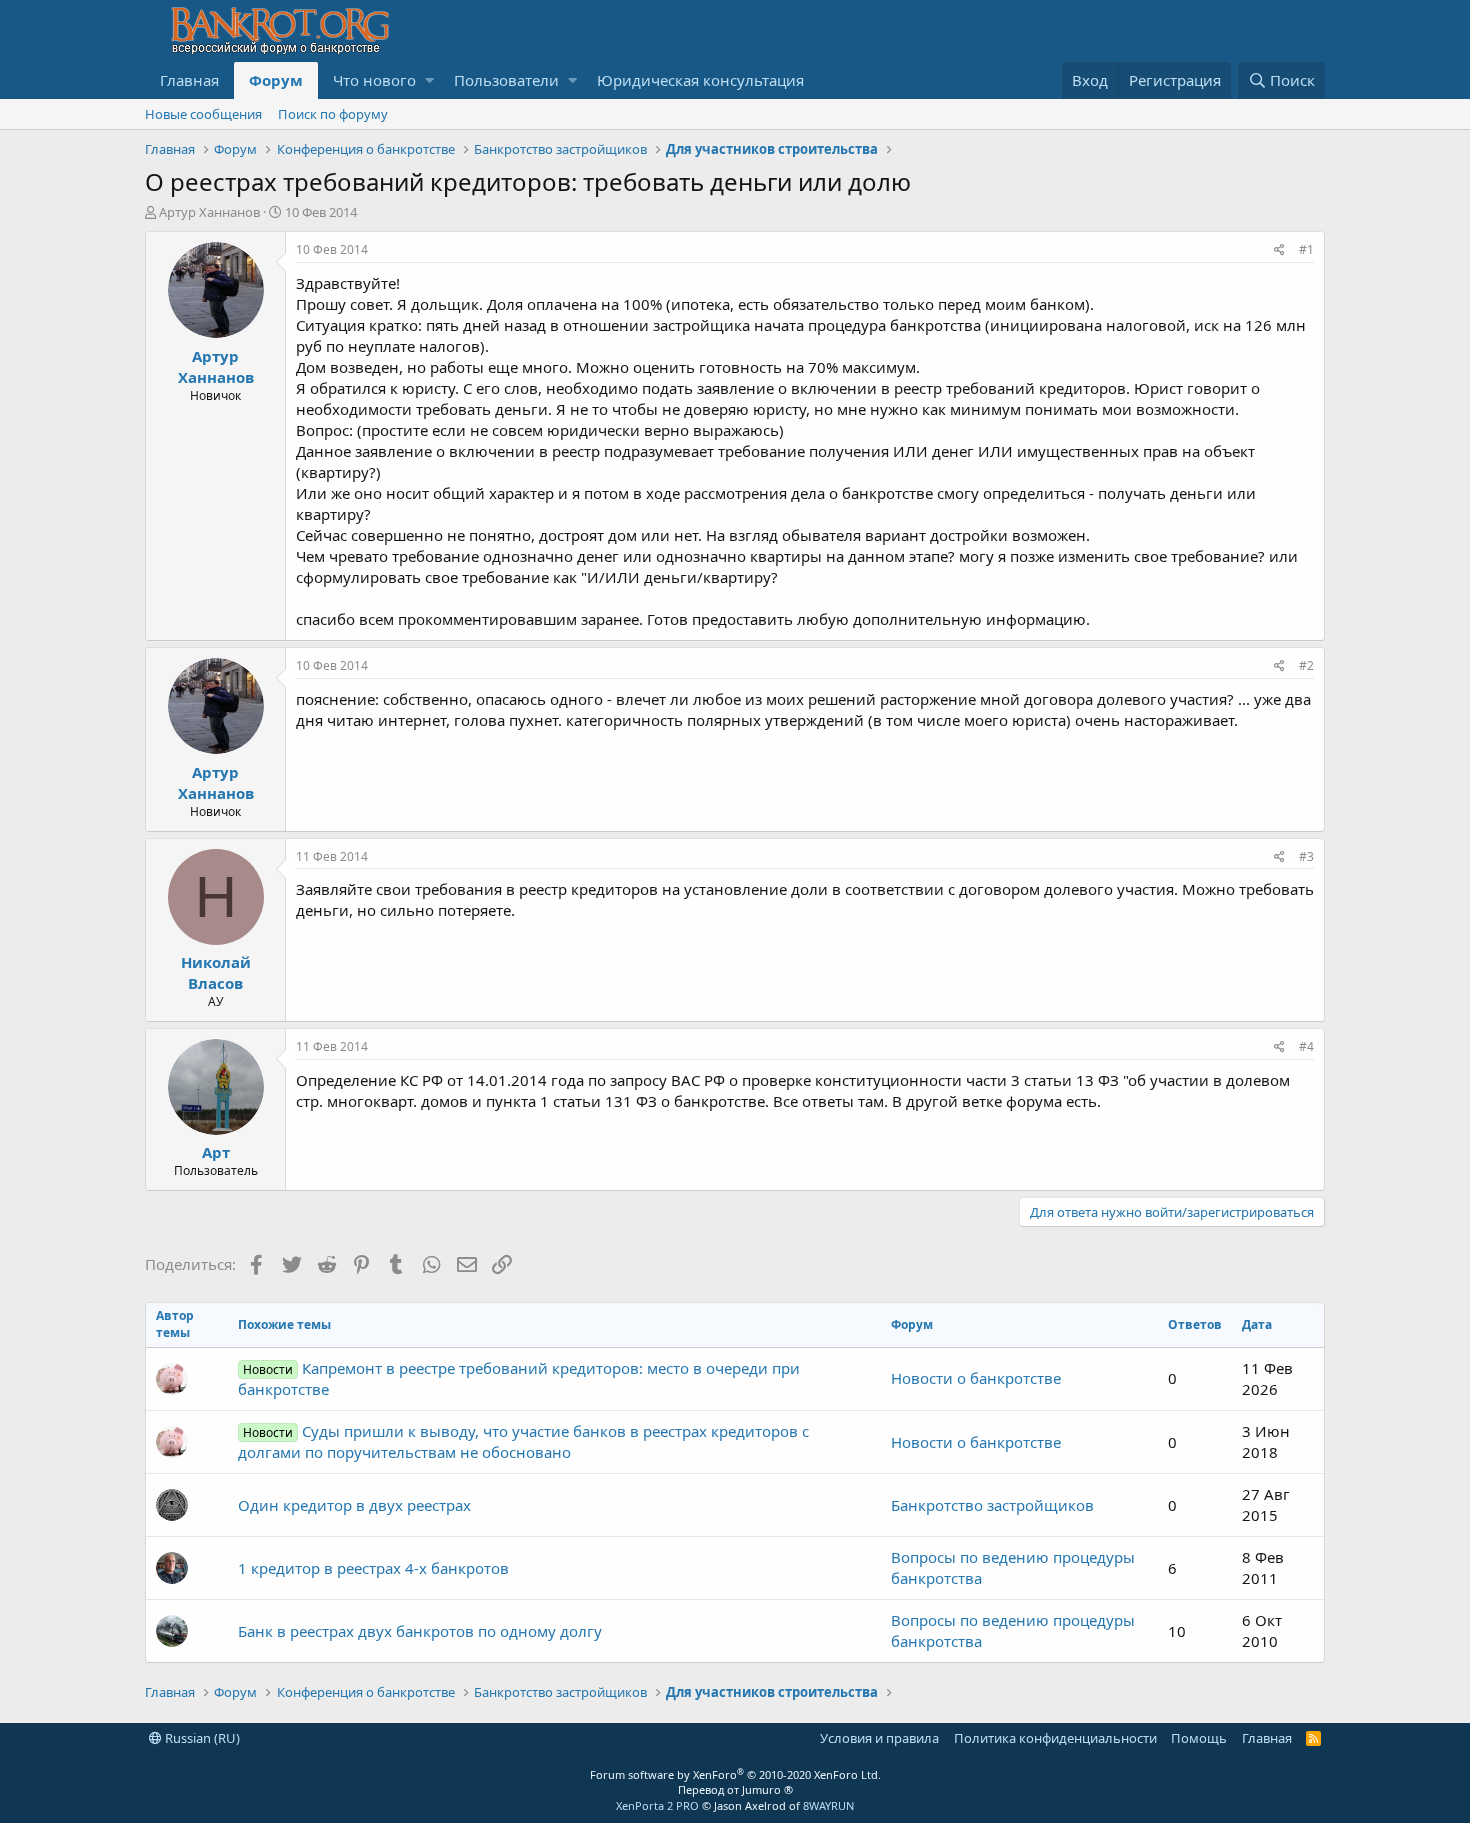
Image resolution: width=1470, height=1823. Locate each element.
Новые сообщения (203, 114)
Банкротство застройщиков (992, 1505)
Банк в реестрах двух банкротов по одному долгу (420, 1631)
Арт (216, 1152)
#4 (1306, 1046)
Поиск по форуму (333, 114)
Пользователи (506, 80)
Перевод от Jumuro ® (735, 1789)
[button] (429, 80)
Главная (189, 80)
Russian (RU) (201, 1738)
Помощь (1199, 1738)
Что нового (374, 80)
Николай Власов (216, 972)
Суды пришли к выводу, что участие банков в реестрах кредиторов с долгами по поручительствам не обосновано (523, 1441)
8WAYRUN (828, 1805)
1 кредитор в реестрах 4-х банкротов (373, 1568)
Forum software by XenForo (735, 1774)
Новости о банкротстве (976, 1378)
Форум (276, 80)
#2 (1306, 665)
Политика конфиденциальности (1055, 1738)
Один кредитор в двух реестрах (354, 1505)
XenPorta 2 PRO (657, 1805)
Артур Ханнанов (209, 212)
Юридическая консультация (700, 80)
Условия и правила (879, 1738)
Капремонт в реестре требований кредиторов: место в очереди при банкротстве (519, 1378)
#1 (1306, 249)
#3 (1306, 856)
